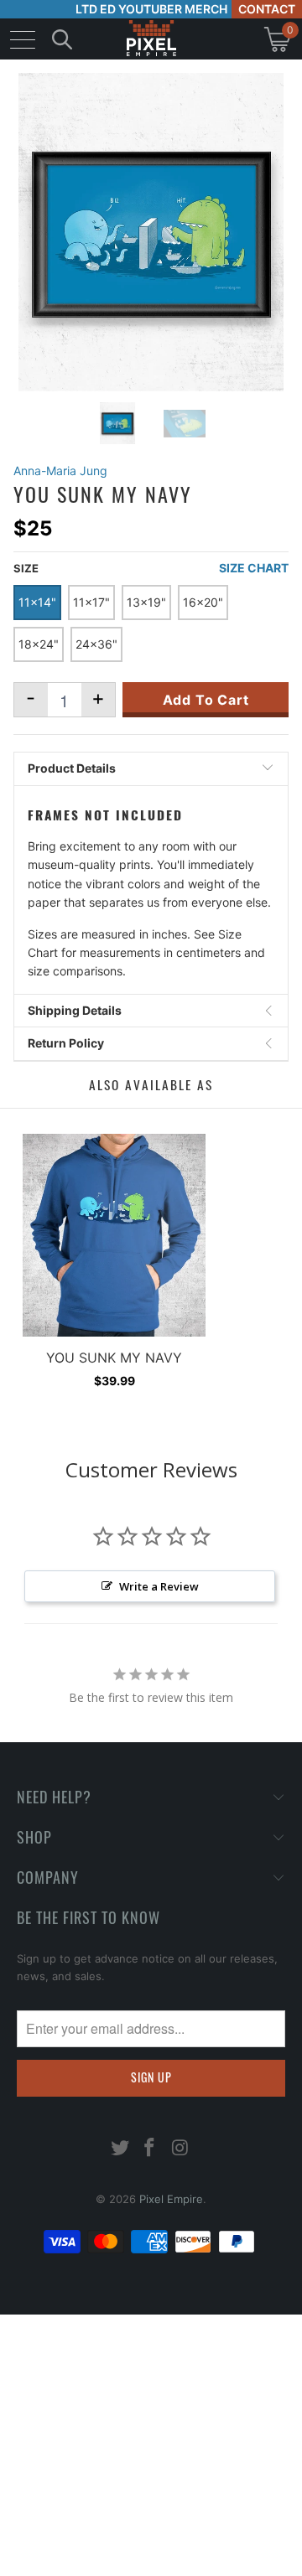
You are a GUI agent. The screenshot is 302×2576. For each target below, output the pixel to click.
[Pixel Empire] (151, 39)
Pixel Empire (171, 2199)
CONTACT (267, 9)
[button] (57, 2563)
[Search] (62, 39)
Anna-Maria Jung (60, 471)
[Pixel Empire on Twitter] (120, 2149)
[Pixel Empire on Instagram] (180, 2149)
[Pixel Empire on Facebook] (150, 2149)
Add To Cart (206, 700)
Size (26, 568)
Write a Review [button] (159, 1586)
